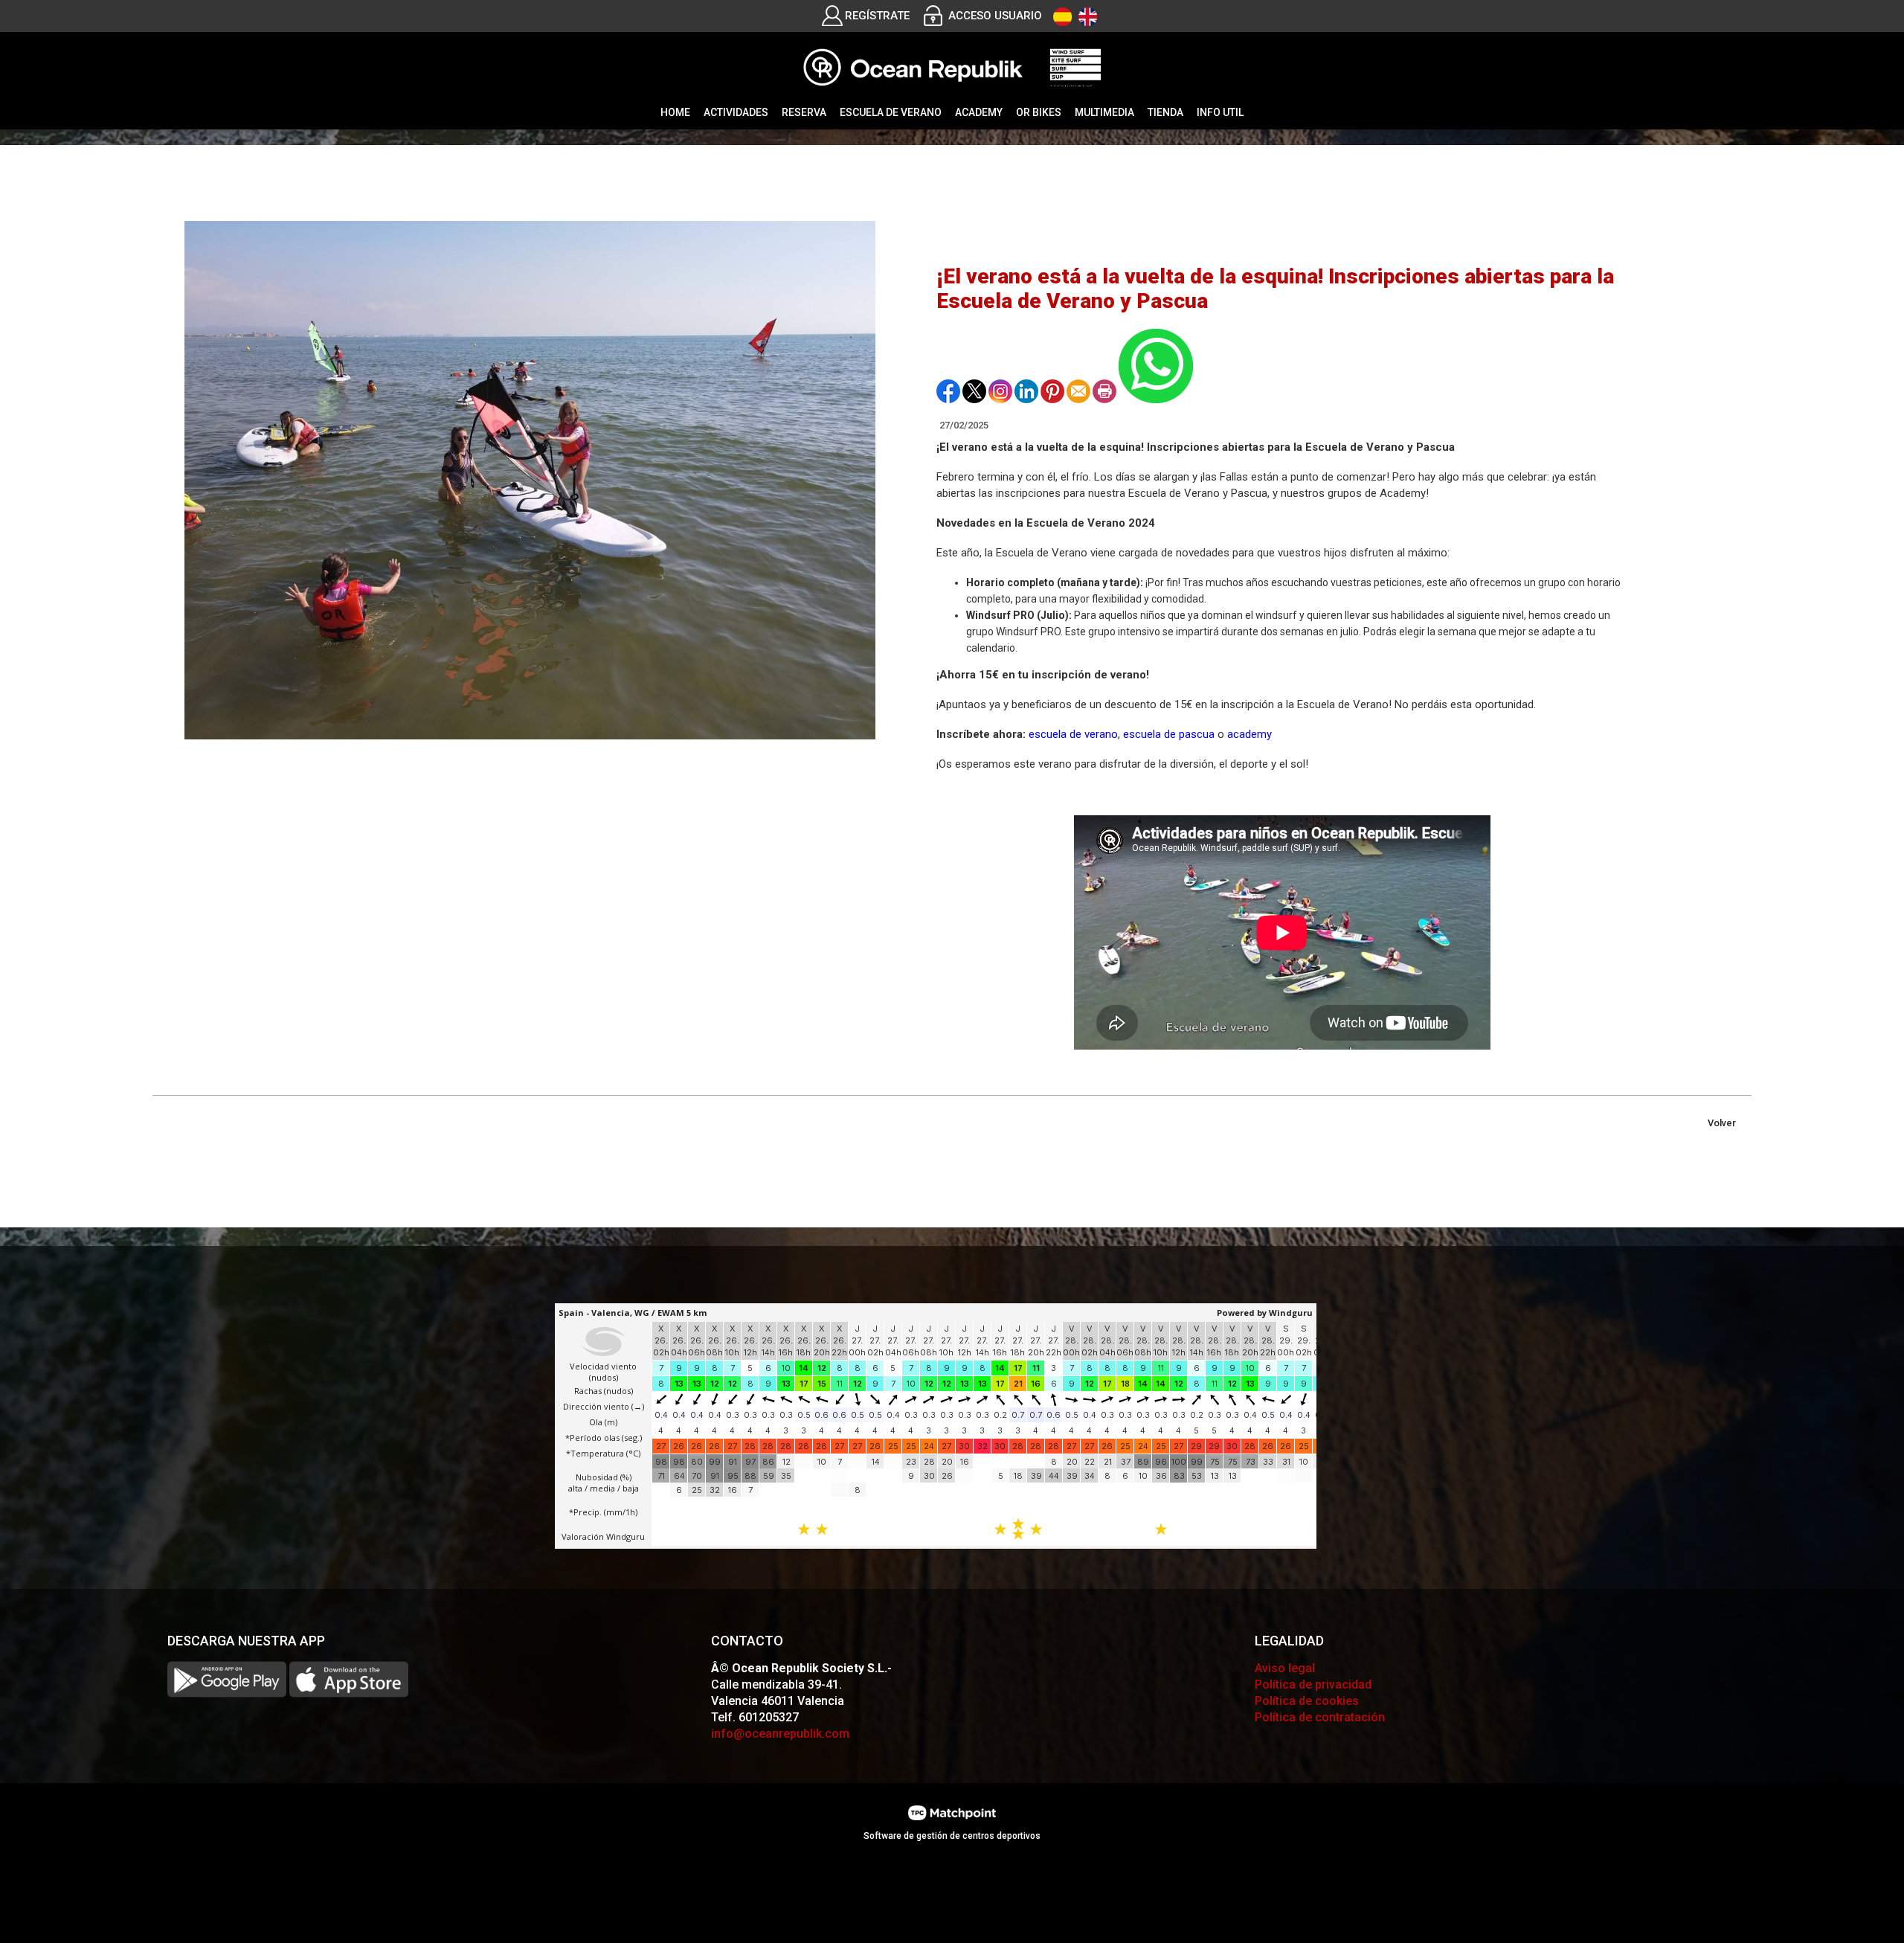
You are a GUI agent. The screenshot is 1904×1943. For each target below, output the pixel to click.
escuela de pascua (1169, 734)
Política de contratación (1320, 1717)
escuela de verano (1073, 734)
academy (1249, 734)
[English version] (1088, 17)
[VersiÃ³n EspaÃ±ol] (1062, 17)
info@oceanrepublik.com (780, 1734)
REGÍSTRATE (877, 16)
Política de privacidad (1313, 1685)
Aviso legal (1285, 1668)
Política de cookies (1307, 1701)
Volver (1722, 1123)
